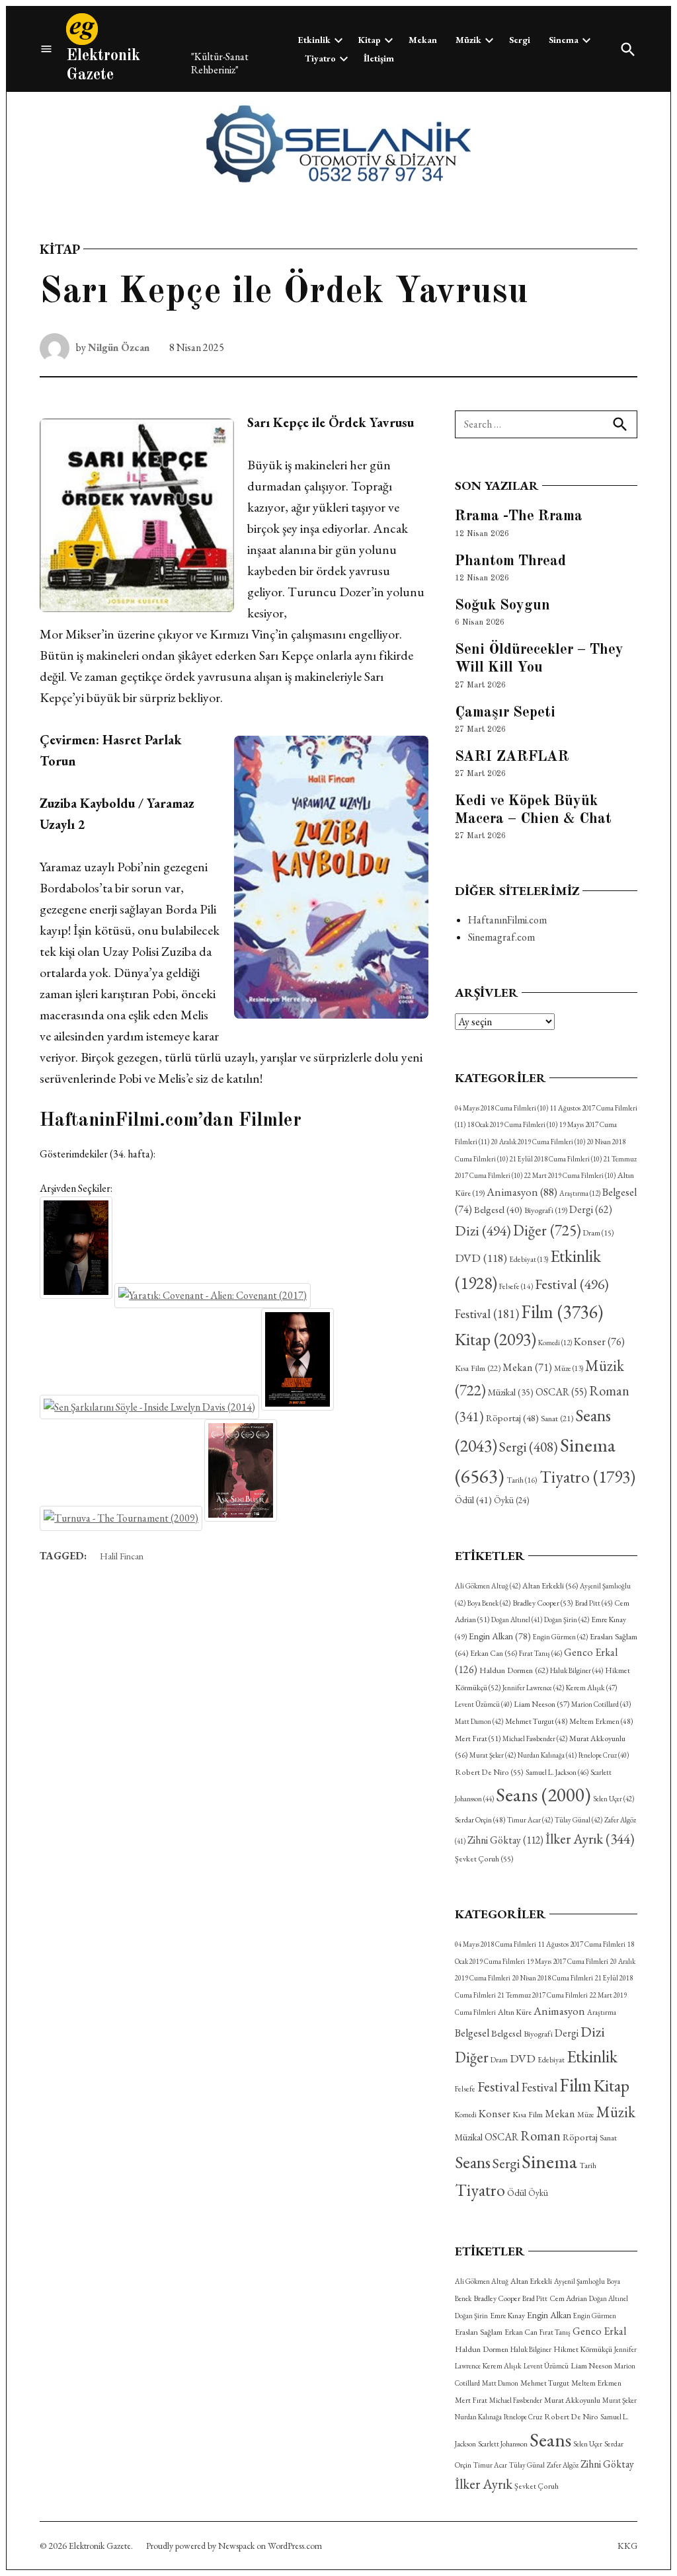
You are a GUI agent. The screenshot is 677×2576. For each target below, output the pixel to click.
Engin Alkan (500, 1636)
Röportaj (512, 1418)
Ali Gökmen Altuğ (488, 1586)
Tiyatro (320, 58)
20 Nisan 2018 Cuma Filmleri (553, 1978)
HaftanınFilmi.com (507, 920)
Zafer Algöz (563, 2465)
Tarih (522, 1480)
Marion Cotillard (601, 1704)
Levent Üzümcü (483, 1704)
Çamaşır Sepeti (505, 713)
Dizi (483, 1230)
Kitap (370, 40)
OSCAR (561, 1392)
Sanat (557, 1418)
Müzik (468, 40)
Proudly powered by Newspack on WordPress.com (234, 2546)
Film (562, 1311)
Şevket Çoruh (484, 1859)
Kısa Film (478, 1368)
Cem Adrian (568, 2298)
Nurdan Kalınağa (547, 1755)
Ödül (473, 1500)
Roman (540, 2135)
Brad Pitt (594, 1603)
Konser (599, 1342)
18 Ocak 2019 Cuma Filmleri (512, 1124)
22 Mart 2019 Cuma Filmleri (570, 1175)
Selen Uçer (614, 1799)
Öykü (511, 1500)
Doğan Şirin (567, 1620)
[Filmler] (46, 49)
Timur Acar (530, 1820)
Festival (572, 1284)
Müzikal (511, 1392)
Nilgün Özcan (119, 347)
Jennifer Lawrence (533, 1688)
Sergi (520, 40)
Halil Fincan (122, 1556)
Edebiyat (529, 1259)
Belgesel (498, 1209)
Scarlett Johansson (503, 2444)
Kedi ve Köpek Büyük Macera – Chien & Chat (533, 810)
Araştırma (580, 1193)
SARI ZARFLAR (512, 757)
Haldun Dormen (514, 1670)
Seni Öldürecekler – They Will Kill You (539, 659)
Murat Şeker (493, 1755)
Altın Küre (515, 2012)
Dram (598, 1232)
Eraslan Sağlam (479, 2332)
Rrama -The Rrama (519, 516)
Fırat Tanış (540, 1653)
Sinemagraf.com (501, 937)
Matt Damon (479, 1721)
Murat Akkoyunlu (572, 2400)
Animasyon (522, 1192)
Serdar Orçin (480, 1819)
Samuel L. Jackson (557, 1772)
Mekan (423, 40)
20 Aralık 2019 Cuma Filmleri (538, 1142)
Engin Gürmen (560, 1637)
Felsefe (516, 1286)
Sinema (564, 40)
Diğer (547, 1230)
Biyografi (546, 1210)
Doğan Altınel (517, 1620)
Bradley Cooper (543, 1603)
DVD (481, 1258)
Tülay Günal (578, 1820)
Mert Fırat (478, 1738)
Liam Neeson (541, 1704)
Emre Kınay (507, 2315)
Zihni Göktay (505, 1840)
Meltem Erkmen (601, 1721)
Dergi (591, 1209)
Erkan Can (494, 1653)
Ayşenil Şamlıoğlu (579, 2281)
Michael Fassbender (535, 1738)
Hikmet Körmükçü (583, 2349)
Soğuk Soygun (502, 605)
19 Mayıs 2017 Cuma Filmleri (568, 1961)
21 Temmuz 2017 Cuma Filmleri (543, 1995)
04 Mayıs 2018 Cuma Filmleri (501, 1108)
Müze (569, 1368)
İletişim (379, 58)
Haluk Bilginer (577, 1670)
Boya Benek (489, 1603)
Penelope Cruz (604, 1755)
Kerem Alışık (591, 1687)
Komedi (555, 1343)
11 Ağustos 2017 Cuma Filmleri (582, 1944)
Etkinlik (314, 40)
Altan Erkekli (550, 1586)
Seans (543, 1794)
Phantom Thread (510, 561)
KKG (627, 2546)
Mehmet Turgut (536, 1721)
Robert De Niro (489, 1772)
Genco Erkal (599, 2331)
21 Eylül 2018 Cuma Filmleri (556, 1159)
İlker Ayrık (590, 1839)
